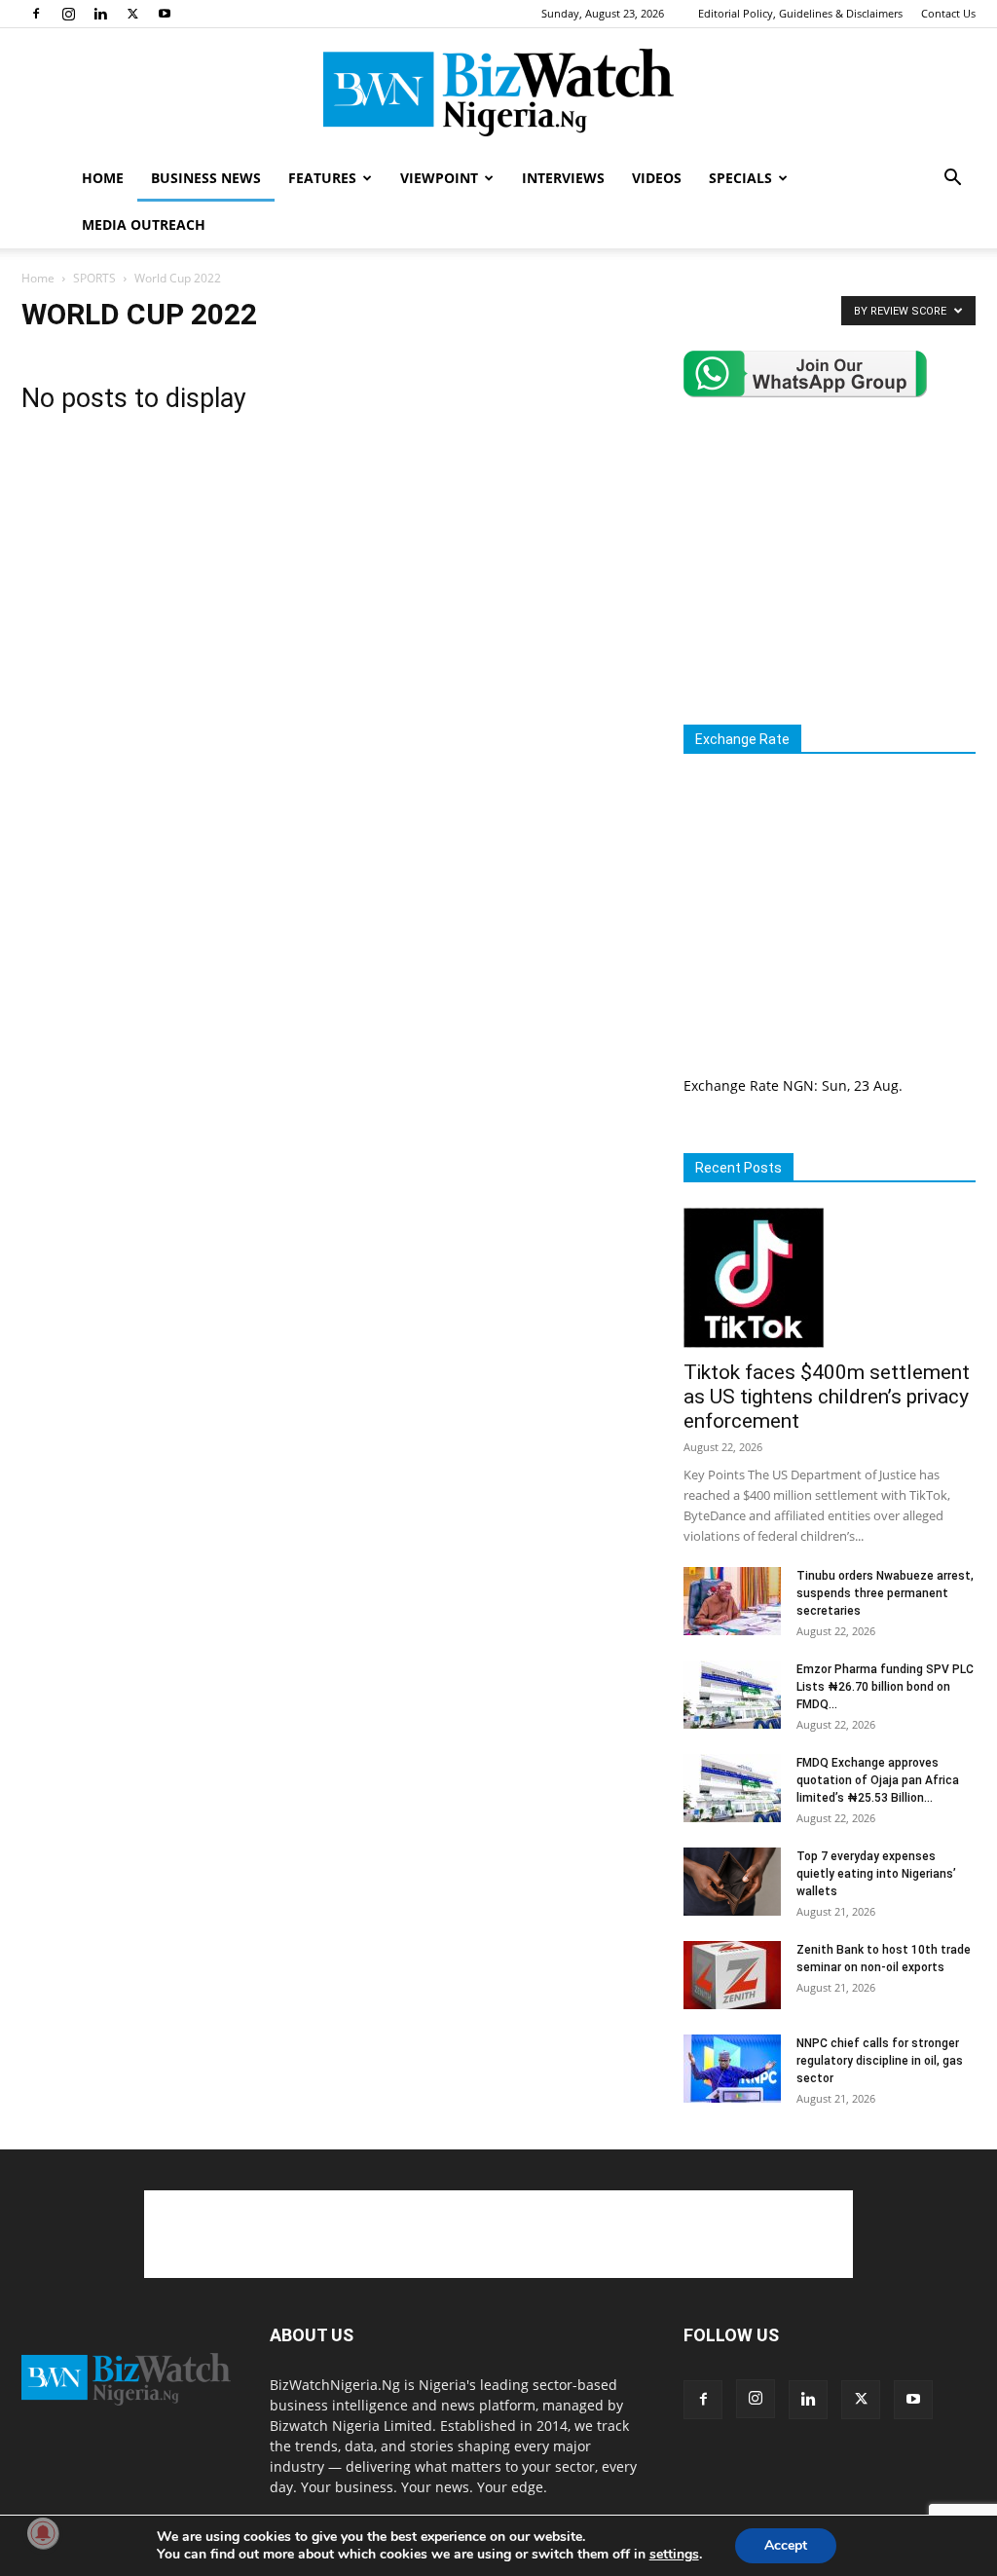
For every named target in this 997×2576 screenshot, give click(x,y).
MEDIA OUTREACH (144, 224)
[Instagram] (68, 14)
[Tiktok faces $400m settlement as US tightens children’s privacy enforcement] (830, 1278)
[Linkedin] (100, 14)
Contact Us (948, 13)
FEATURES (322, 178)
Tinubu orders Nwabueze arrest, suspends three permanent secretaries (885, 1593)
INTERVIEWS (563, 178)
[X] (132, 14)
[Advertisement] (840, 561)
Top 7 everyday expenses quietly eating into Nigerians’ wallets (876, 1874)
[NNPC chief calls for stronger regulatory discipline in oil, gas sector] (732, 2069)
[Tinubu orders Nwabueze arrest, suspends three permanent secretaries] (732, 1601)
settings (674, 2555)
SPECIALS (740, 178)
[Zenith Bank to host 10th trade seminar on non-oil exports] (732, 1975)
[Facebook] (36, 14)
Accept (786, 2545)
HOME (103, 178)
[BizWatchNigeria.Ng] (498, 93)
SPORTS (94, 278)
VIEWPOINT (439, 178)
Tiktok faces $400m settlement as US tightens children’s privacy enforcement (827, 1397)
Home (38, 278)
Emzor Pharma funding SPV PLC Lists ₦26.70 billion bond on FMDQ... (885, 1687)
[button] (952, 180)
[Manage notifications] (43, 2533)
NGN (798, 1085)
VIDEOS (657, 178)
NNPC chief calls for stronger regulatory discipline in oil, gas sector (880, 2061)
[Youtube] (165, 14)
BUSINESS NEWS (206, 178)
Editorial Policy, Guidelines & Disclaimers (800, 13)
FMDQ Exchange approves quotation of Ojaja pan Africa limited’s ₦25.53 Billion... (878, 1780)
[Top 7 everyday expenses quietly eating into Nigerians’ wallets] (732, 1882)
